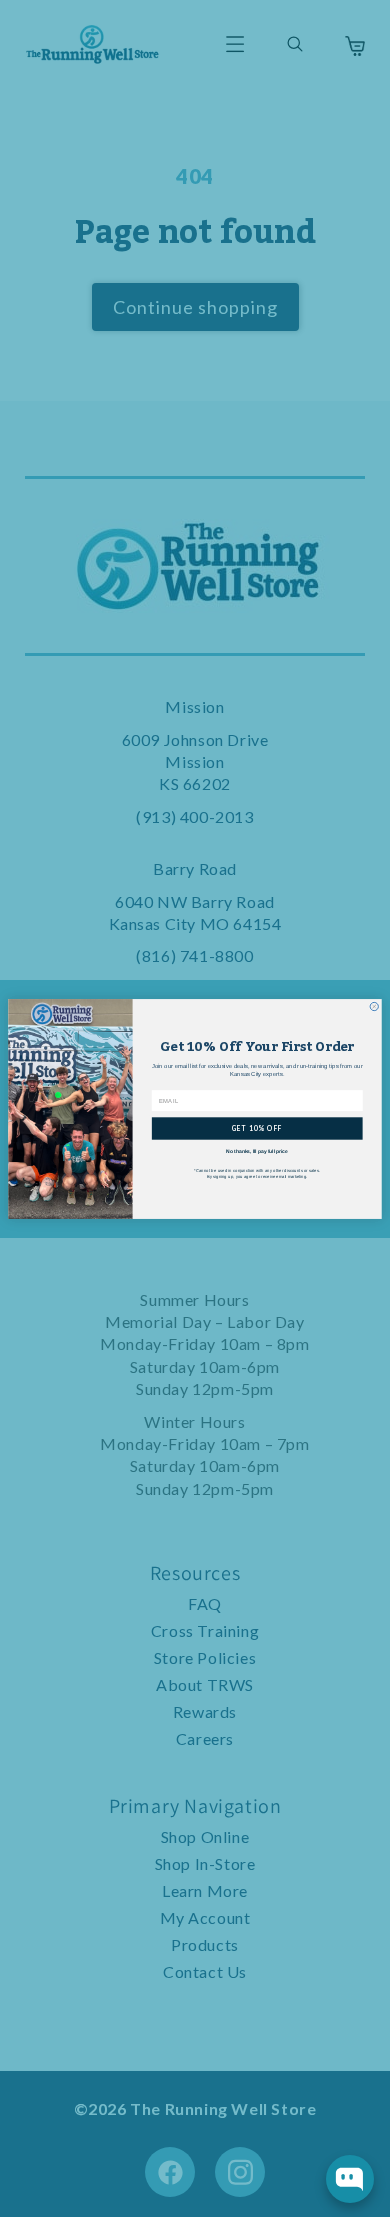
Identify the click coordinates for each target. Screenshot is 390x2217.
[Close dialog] (374, 1006)
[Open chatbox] (350, 2179)
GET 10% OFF (257, 1128)
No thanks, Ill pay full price (257, 1151)
